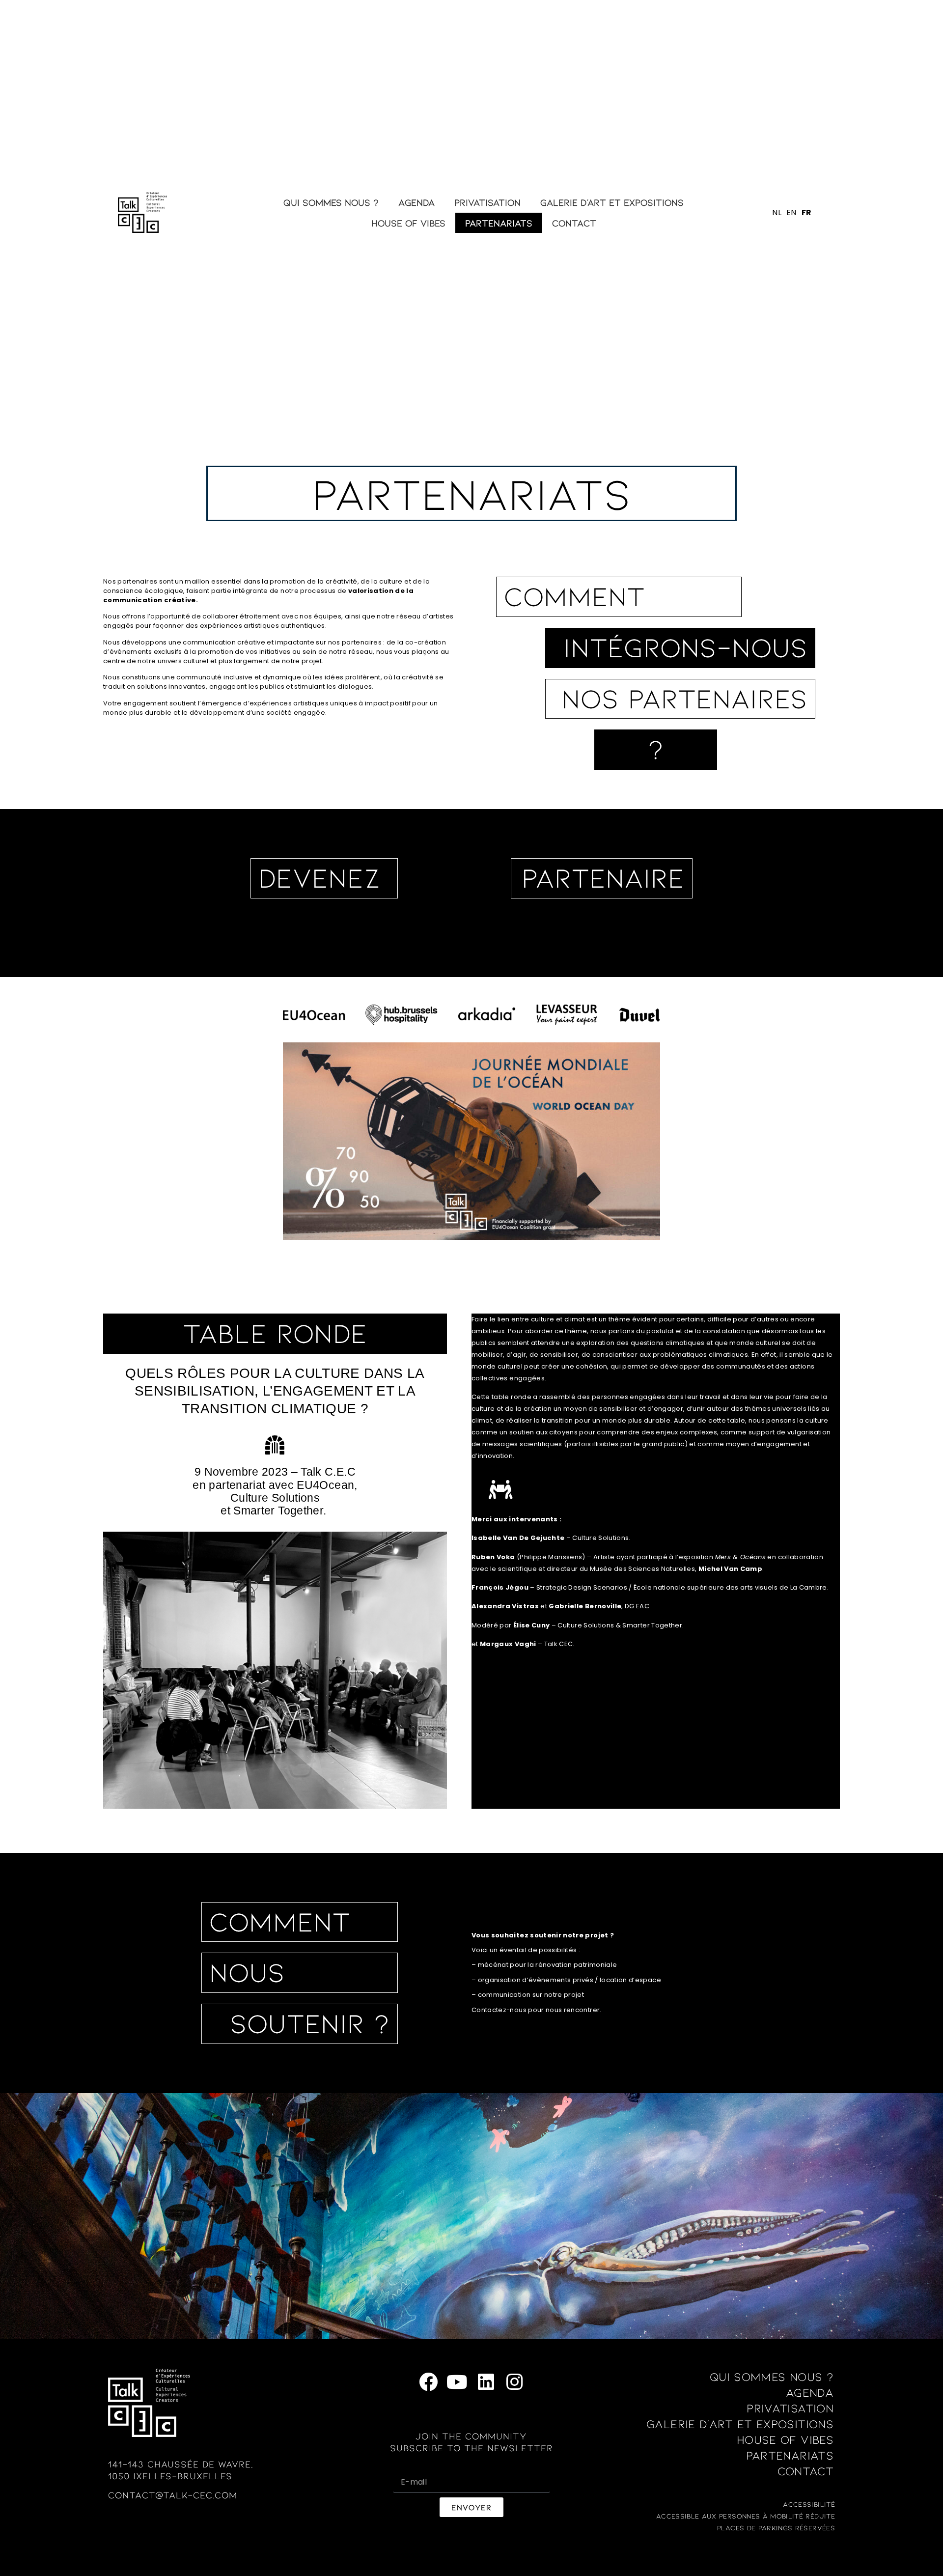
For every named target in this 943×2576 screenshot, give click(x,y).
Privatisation (487, 202)
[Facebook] (429, 2382)
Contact (574, 223)
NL (777, 212)
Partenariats (499, 223)
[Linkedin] (486, 2382)
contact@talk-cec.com (173, 2495)
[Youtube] (457, 2382)
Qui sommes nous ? (331, 202)
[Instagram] (514, 2382)
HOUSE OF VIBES (408, 223)
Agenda (416, 202)
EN (791, 212)
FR (807, 212)
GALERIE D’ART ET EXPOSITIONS (612, 202)
